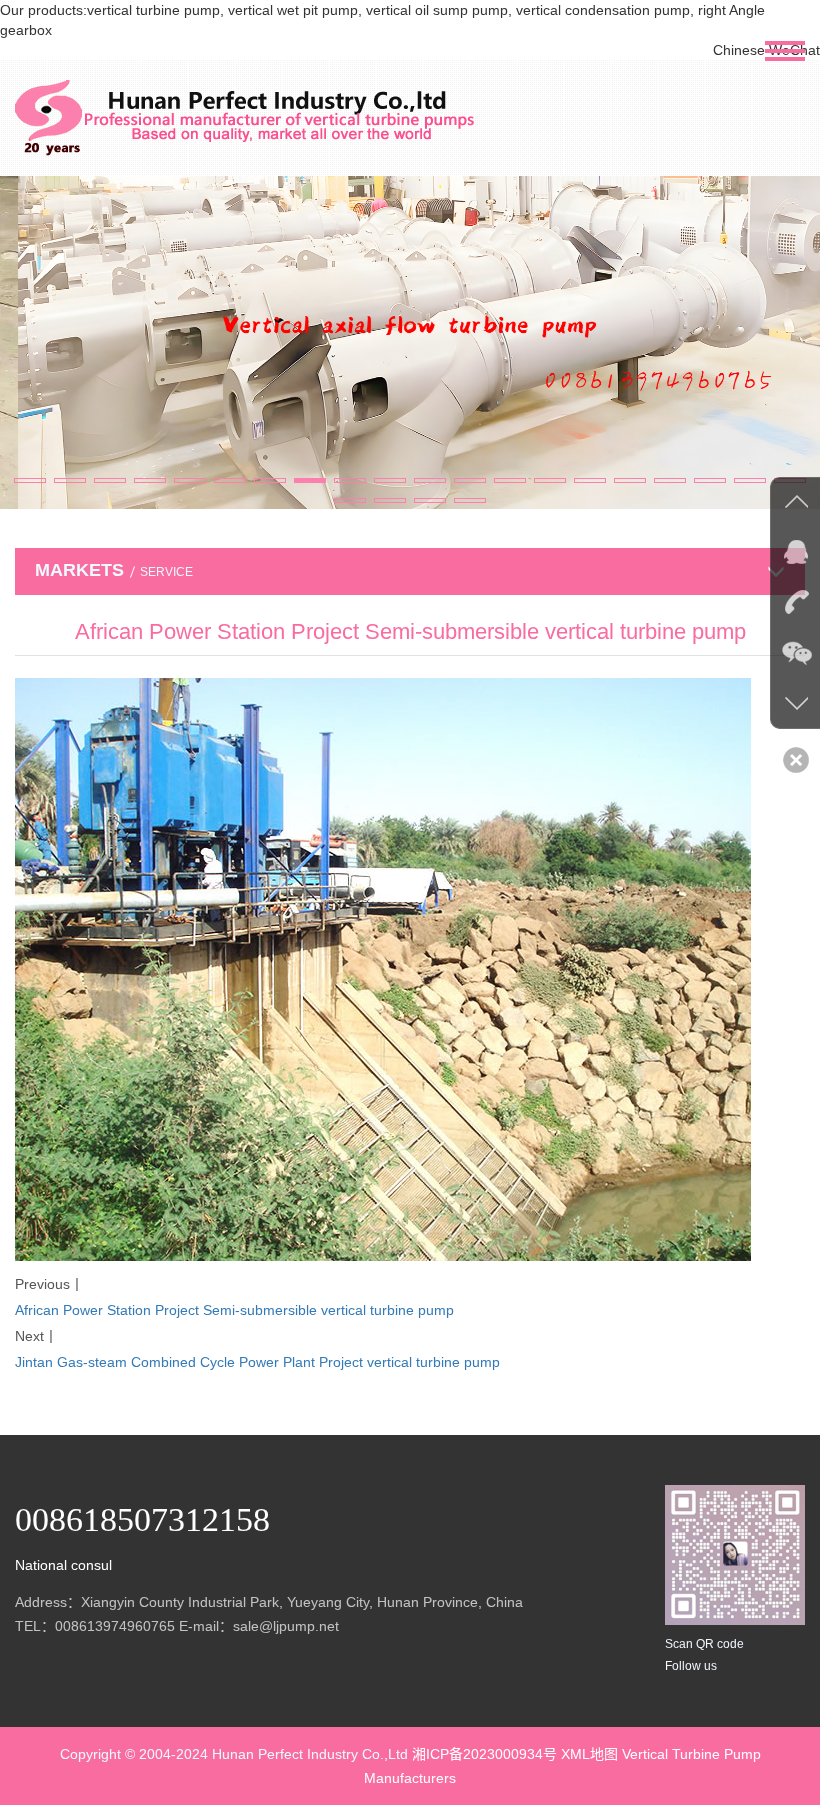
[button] (30, 480)
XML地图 (589, 1754)
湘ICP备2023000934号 (484, 1754)
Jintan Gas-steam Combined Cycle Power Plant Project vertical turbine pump (257, 1362)
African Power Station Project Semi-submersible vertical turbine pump (234, 1310)
